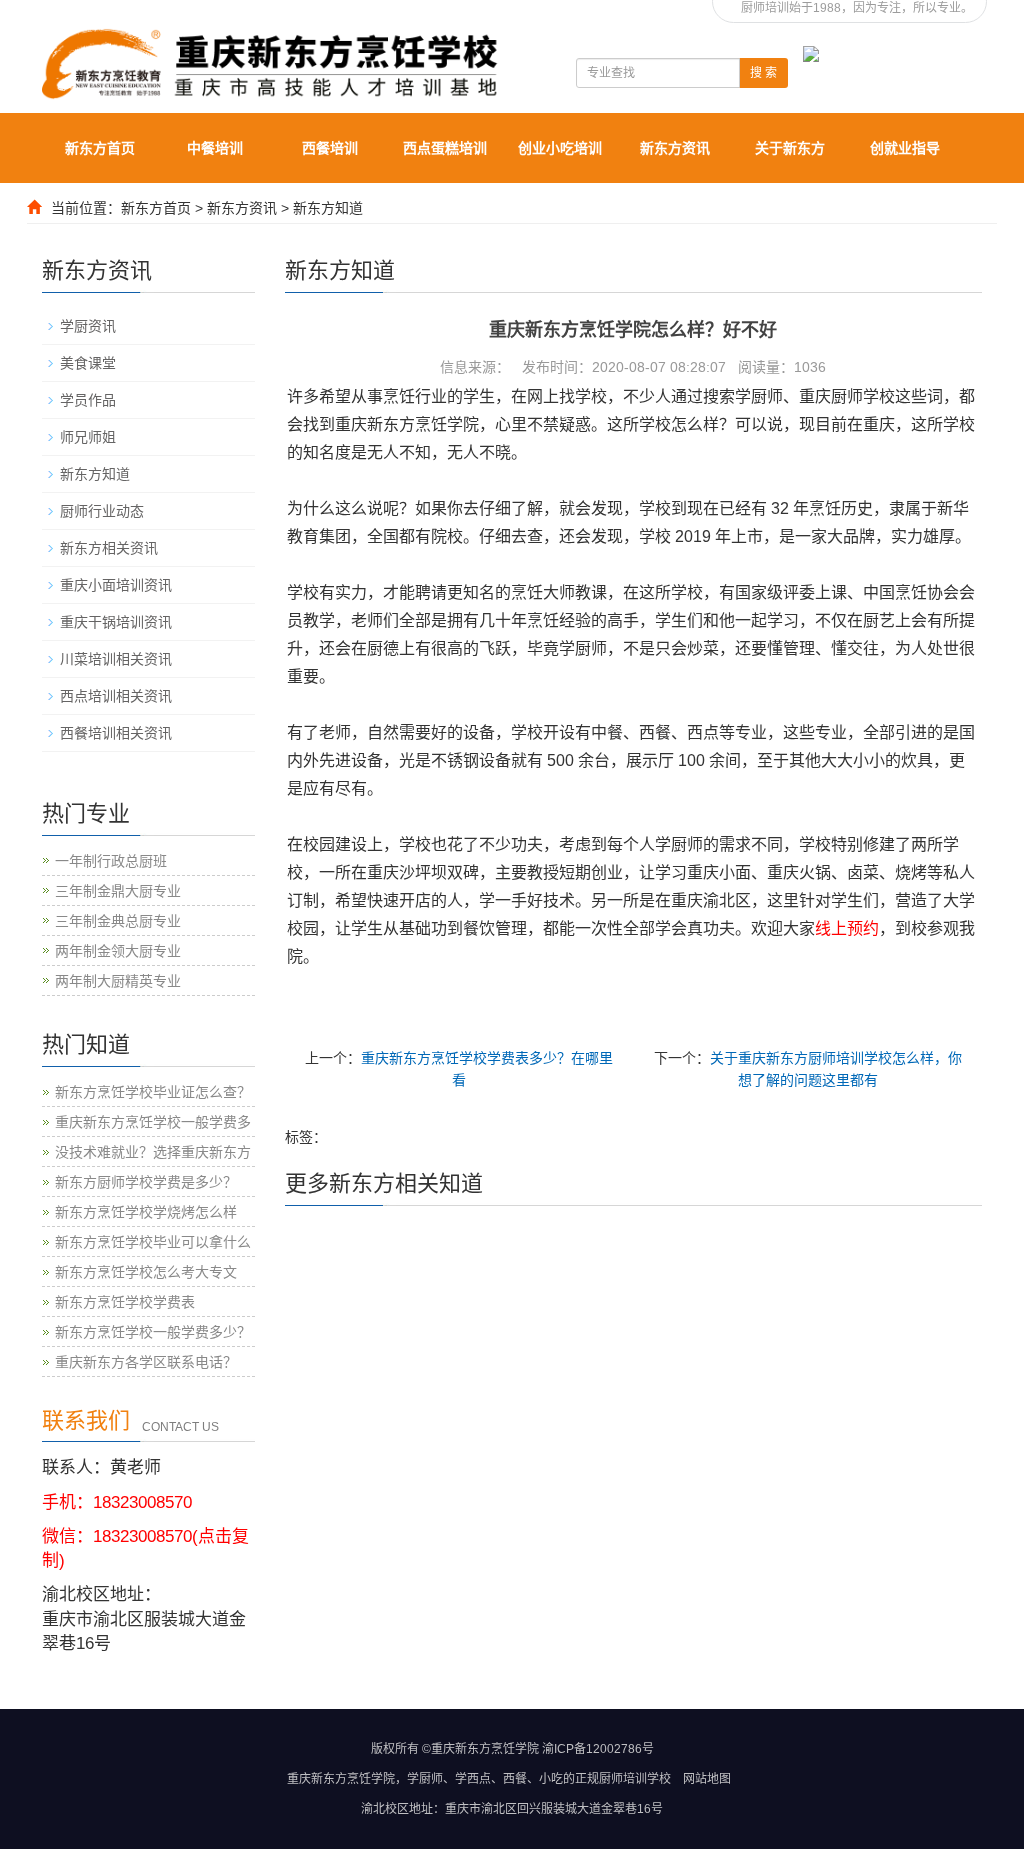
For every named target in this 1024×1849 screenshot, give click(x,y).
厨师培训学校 (635, 1779)
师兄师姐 (88, 437)
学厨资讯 (88, 326)
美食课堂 (88, 363)
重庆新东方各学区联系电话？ (146, 1362)
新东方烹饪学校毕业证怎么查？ (153, 1092)
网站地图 (707, 1779)
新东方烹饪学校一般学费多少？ (153, 1332)
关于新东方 (790, 148)
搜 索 (763, 73)
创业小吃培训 (560, 148)
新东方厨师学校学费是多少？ (146, 1182)
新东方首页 (100, 148)
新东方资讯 (675, 148)
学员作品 (88, 400)
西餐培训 (330, 148)
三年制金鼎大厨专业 (118, 891)
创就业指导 (905, 148)
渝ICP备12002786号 (598, 1749)
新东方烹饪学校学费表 (125, 1302)
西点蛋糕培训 (445, 148)
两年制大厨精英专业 (118, 981)
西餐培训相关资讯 (116, 733)
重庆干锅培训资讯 (116, 622)
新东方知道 (328, 208)
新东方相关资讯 (109, 548)
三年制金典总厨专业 (118, 921)
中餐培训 (215, 148)
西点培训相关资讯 (116, 696)
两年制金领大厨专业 (118, 951)
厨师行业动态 (102, 511)
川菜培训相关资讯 (116, 659)
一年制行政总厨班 (111, 861)
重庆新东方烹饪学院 (341, 1779)
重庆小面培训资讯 (116, 585)
